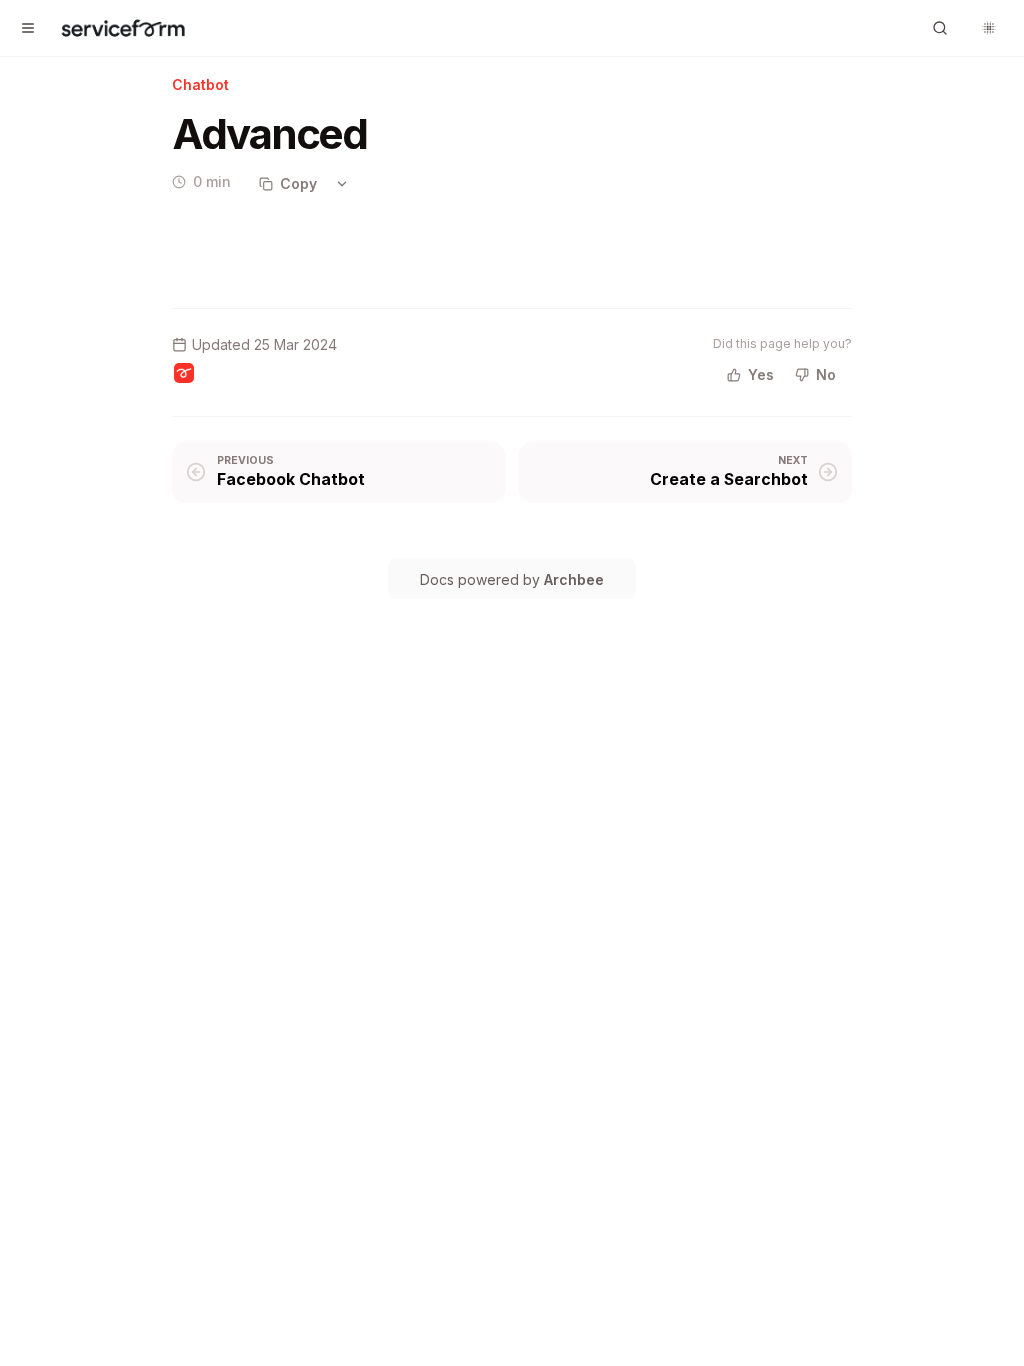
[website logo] (123, 28)
